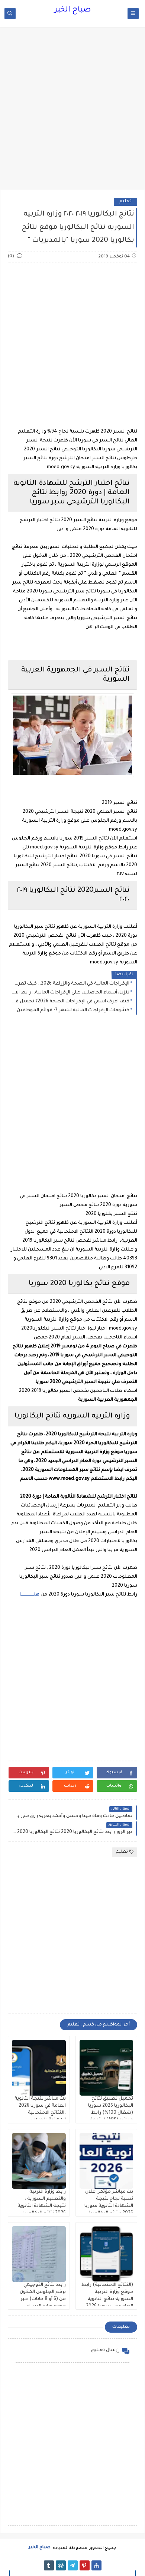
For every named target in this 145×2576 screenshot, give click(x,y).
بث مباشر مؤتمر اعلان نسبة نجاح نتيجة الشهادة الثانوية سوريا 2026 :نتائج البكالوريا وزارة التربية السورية (109, 2206)
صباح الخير (73, 10)
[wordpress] (61, 2565)
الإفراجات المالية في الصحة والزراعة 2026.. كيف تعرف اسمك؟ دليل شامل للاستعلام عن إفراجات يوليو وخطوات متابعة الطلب (70, 984)
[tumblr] (49, 2565)
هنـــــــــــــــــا (30, 1595)
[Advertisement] (72, 112)
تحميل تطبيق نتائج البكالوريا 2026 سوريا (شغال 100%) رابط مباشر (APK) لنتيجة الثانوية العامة (111, 2113)
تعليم (125, 202)
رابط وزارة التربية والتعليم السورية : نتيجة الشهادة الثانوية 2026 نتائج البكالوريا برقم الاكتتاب (42, 2206)
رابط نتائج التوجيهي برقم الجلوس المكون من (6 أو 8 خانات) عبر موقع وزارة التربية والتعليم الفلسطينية (41, 2299)
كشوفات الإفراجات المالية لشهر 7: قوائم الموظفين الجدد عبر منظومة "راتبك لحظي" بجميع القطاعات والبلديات (70, 1011)
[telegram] (73, 2565)
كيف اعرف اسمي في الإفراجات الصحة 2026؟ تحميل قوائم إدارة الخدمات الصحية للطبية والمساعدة (70, 1002)
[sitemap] (96, 2565)
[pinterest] (85, 2565)
